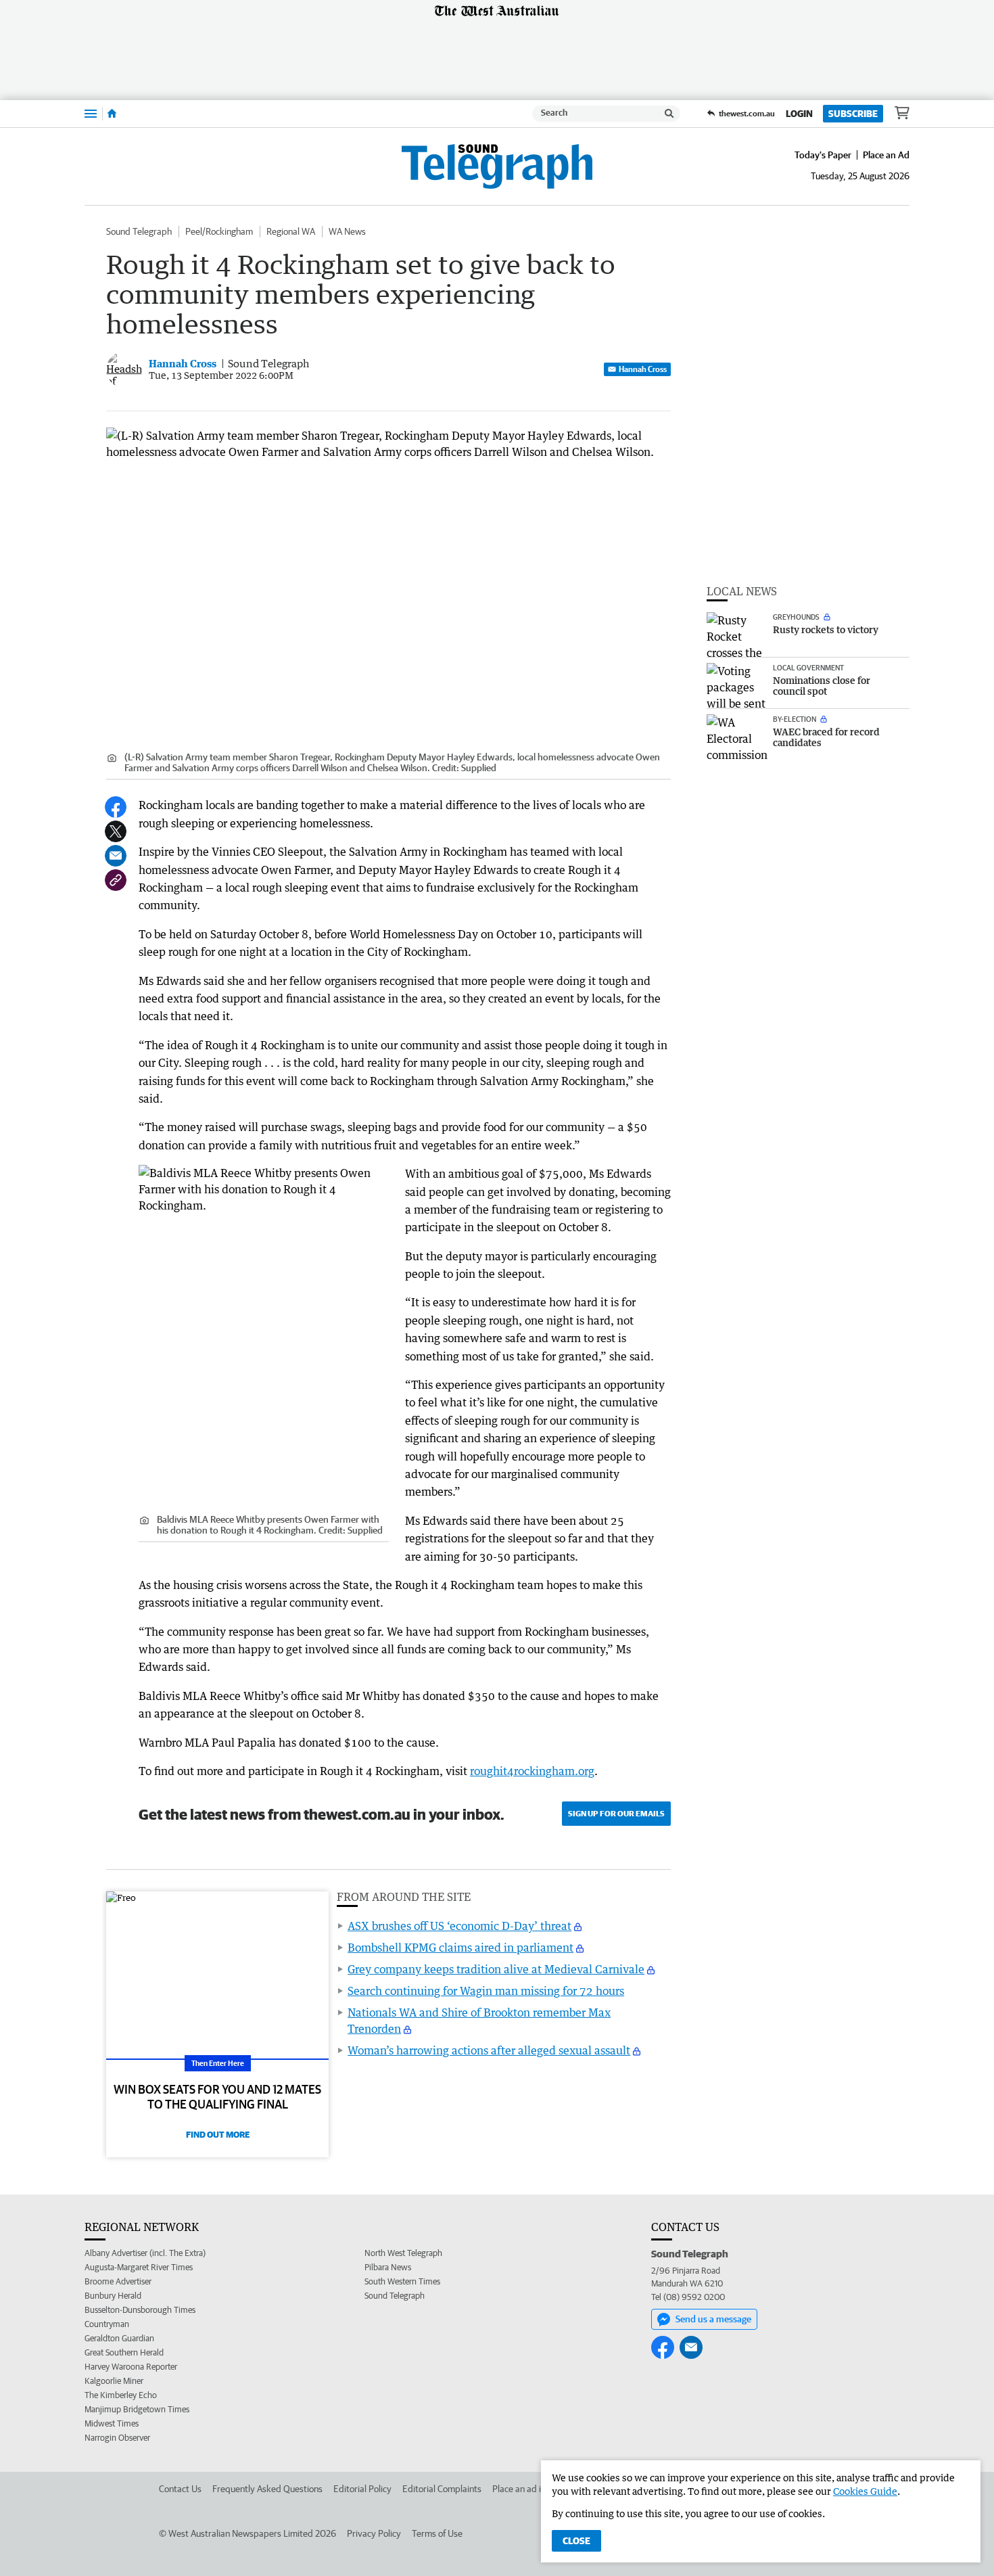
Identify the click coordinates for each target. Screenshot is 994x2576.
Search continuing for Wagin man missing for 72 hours (486, 1991)
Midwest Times (112, 2423)
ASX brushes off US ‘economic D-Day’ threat (459, 1926)
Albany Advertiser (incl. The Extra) (145, 2253)
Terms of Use (437, 2533)
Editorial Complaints (442, 2489)
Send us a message (713, 2319)
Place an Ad (886, 155)
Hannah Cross (643, 369)
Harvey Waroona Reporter (131, 2367)
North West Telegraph (403, 2253)
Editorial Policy (362, 2489)
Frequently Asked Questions (267, 2489)
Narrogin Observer (117, 2438)
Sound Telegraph (139, 231)
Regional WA (291, 231)
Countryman (107, 2324)
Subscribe (853, 114)
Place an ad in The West (539, 2489)
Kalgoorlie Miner (114, 2381)
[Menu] (91, 113)
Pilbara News (388, 2267)
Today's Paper (823, 155)
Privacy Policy (374, 2533)
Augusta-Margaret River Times (139, 2267)
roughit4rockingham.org (532, 1771)
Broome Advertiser (118, 2281)
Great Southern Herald (124, 2352)
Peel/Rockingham (219, 231)
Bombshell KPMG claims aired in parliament (460, 1948)
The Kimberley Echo (121, 2395)
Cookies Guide (865, 2491)
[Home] (112, 114)
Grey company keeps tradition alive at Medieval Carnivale (496, 1969)
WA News (347, 231)
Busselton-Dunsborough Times (140, 2310)
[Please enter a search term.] (669, 114)
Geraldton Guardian (119, 2338)
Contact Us (180, 2489)
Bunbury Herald (113, 2296)
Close (576, 2541)
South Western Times (402, 2281)
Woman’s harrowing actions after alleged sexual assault (489, 2050)
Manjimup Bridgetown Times (137, 2409)
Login (799, 114)
